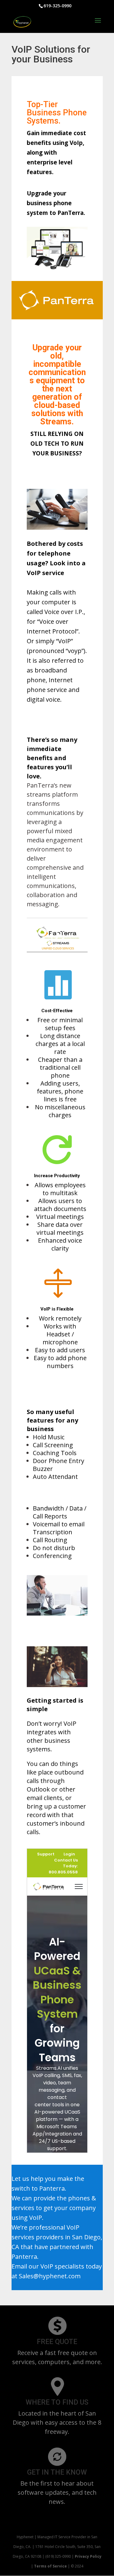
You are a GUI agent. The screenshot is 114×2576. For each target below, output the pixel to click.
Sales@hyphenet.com (50, 2276)
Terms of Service (51, 2566)
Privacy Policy (88, 2556)
